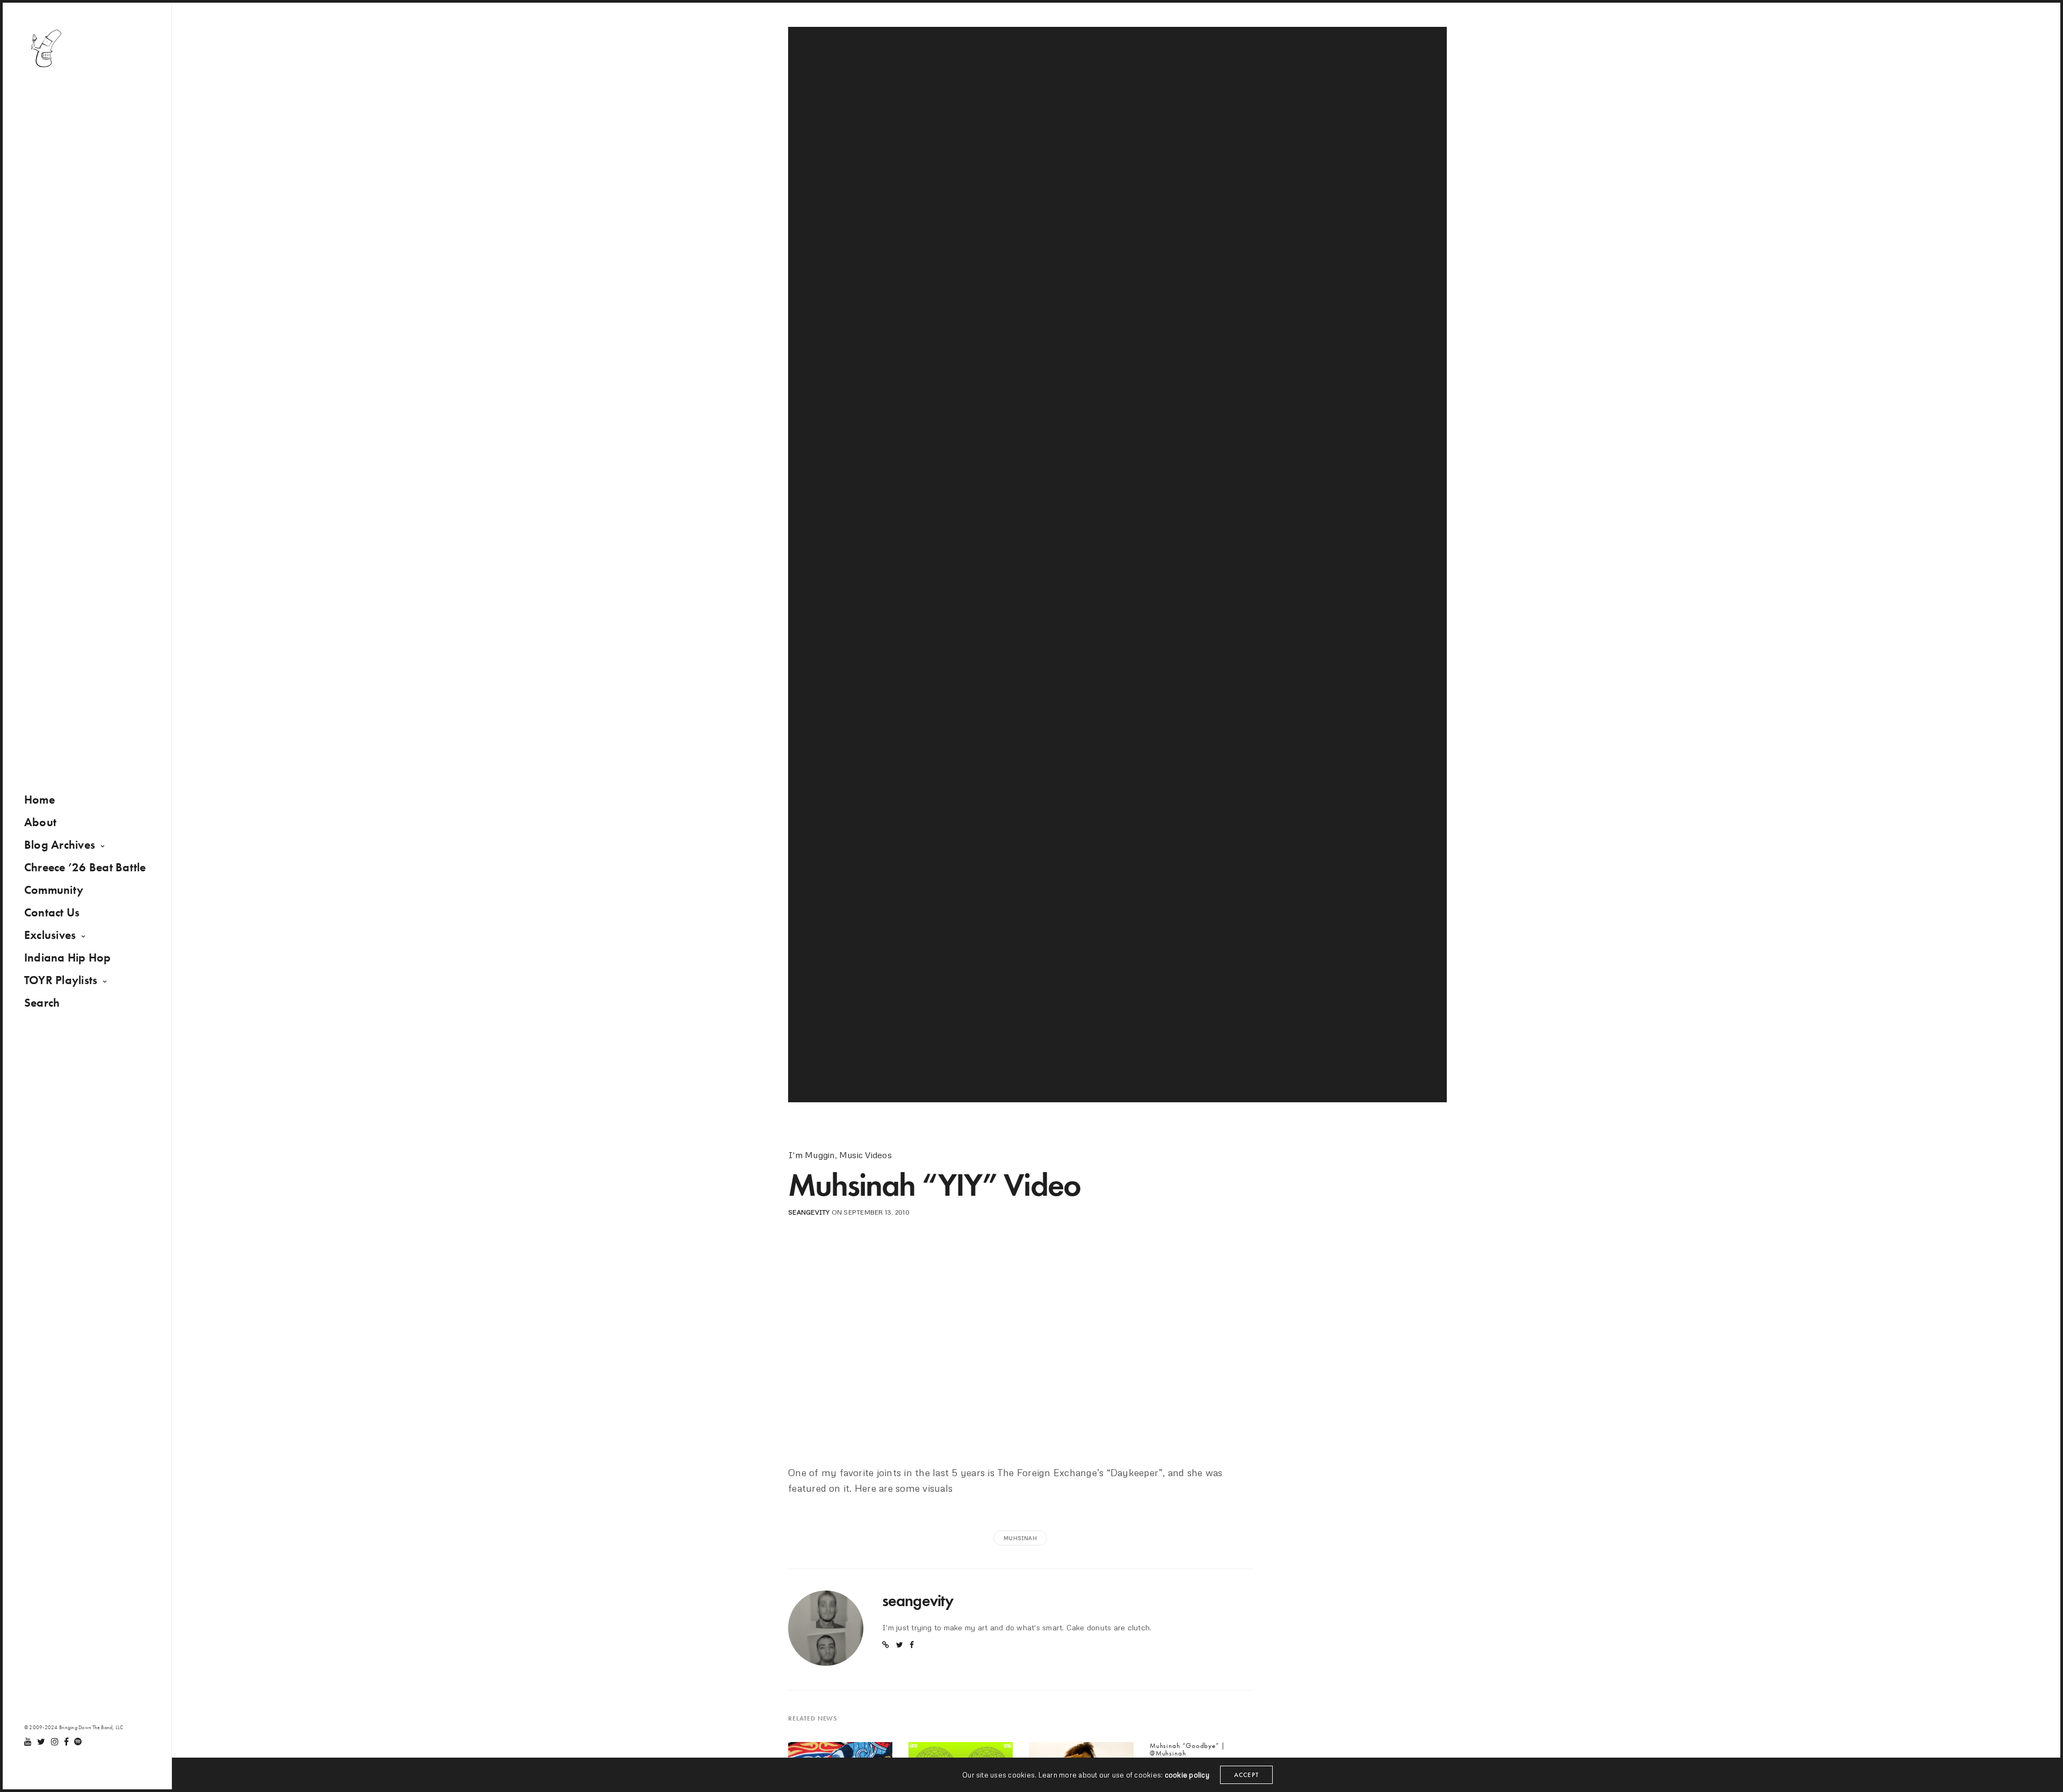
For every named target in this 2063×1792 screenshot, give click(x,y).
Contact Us (52, 912)
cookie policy (1187, 1775)
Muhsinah (1020, 1538)
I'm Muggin (811, 1155)
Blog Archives (60, 845)
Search (42, 1003)
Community (54, 890)
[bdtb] (46, 48)
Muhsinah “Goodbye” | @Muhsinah (1188, 1750)
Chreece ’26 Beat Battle (85, 867)
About (40, 822)
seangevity (809, 1212)
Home (39, 800)
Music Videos (865, 1155)
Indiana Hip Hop (68, 958)
